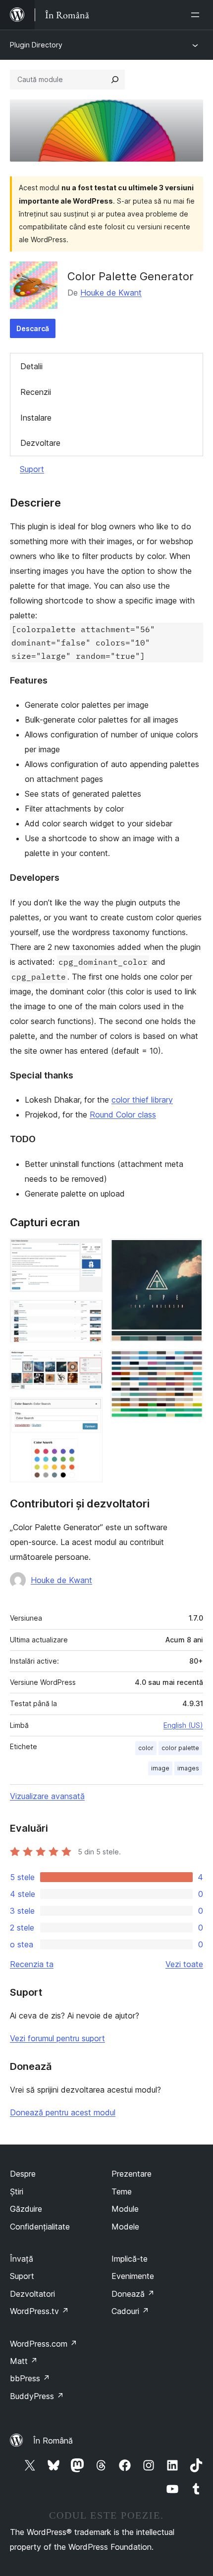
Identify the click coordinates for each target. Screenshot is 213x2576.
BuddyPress (37, 2396)
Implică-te (130, 2259)
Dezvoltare (40, 443)
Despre (23, 2174)
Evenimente (133, 2276)
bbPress (30, 2378)
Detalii (31, 366)
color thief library (142, 1100)
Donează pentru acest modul (63, 2112)
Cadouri (130, 2311)
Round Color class (123, 1115)
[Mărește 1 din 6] (89, 1252)
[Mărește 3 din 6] (89, 1364)
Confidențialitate (40, 2227)
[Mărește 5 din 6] (190, 1252)
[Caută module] (115, 80)
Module (125, 2209)
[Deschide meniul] (197, 15)
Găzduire (26, 2209)
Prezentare (132, 2174)
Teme (122, 2191)
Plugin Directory (36, 45)
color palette (180, 1748)
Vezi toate (184, 1964)
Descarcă (33, 328)
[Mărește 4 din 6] (89, 1411)
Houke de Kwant (111, 293)
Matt (24, 2361)
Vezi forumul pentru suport (57, 2038)
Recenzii (36, 392)
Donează (133, 2294)
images (188, 1768)
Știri (17, 2191)
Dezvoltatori (32, 2294)
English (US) (183, 1725)
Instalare (36, 418)
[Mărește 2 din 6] (89, 1313)
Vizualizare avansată (47, 1796)
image (160, 1768)
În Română (53, 2441)
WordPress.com (44, 2344)
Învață (22, 2259)
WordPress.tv (39, 2311)
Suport (32, 469)
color (146, 1748)
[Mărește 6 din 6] (190, 1363)
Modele (125, 2227)
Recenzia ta (32, 1964)
